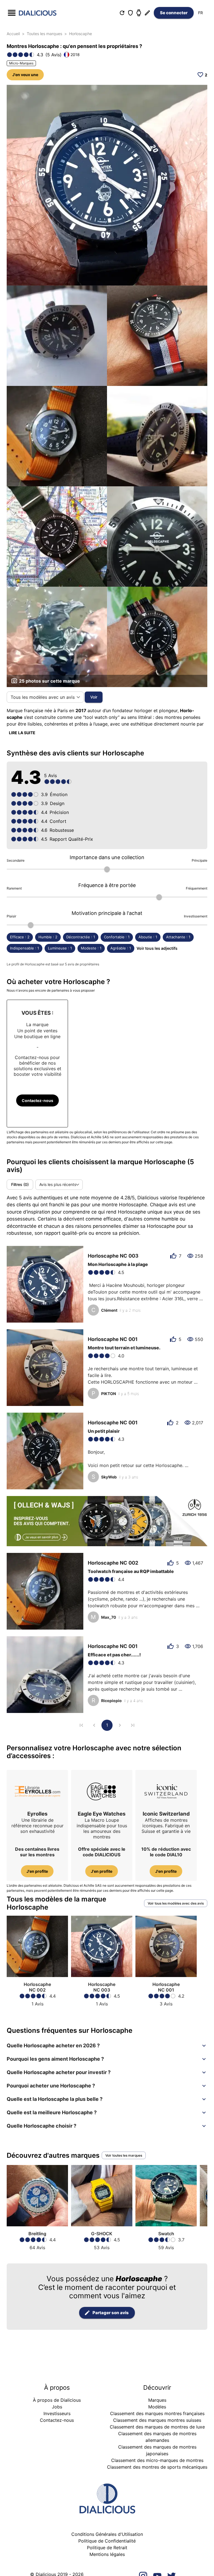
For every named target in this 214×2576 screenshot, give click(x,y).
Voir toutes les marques (124, 2155)
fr (200, 13)
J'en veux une (25, 75)
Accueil (13, 34)
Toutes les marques (44, 34)
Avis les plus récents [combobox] (58, 1184)
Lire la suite (22, 733)
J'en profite (37, 1871)
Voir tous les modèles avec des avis (176, 1903)
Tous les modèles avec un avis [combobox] (43, 697)
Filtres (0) (20, 1184)
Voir (94, 697)
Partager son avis (111, 2313)
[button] (107, 2046)
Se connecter (174, 13)
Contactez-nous (37, 1100)
